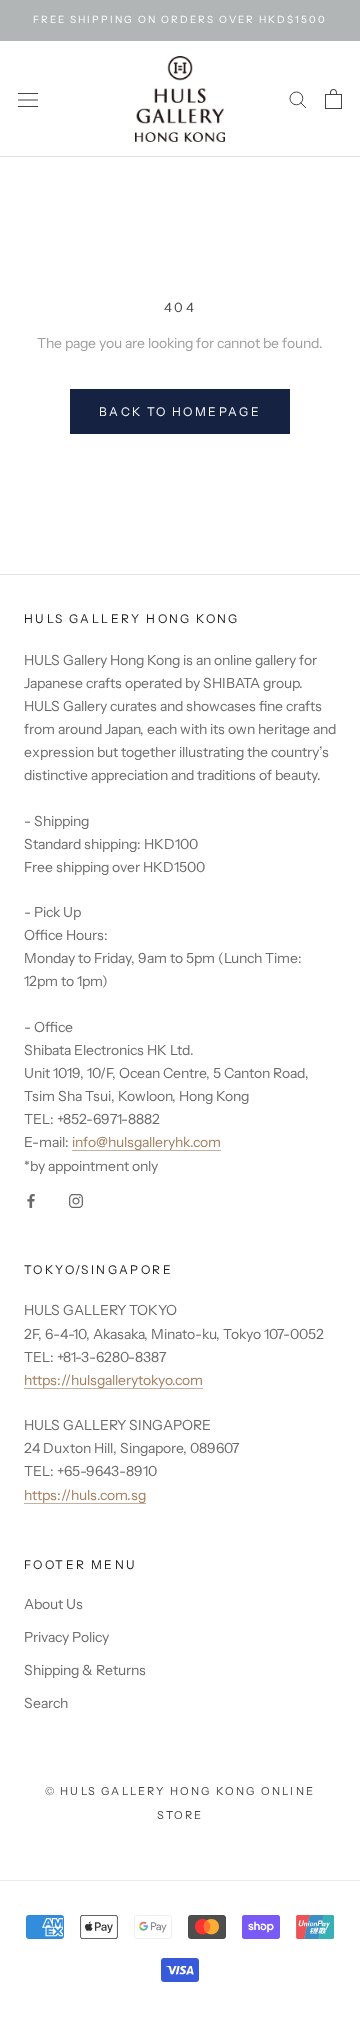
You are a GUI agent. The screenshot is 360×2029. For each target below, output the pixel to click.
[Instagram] (76, 1200)
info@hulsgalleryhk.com (146, 1142)
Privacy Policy (66, 1637)
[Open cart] (333, 99)
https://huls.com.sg (85, 1495)
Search (46, 1703)
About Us (53, 1604)
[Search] (298, 98)
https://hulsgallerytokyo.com (113, 1380)
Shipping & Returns (85, 1670)
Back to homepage (180, 411)
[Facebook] (31, 1200)
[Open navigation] (28, 98)
